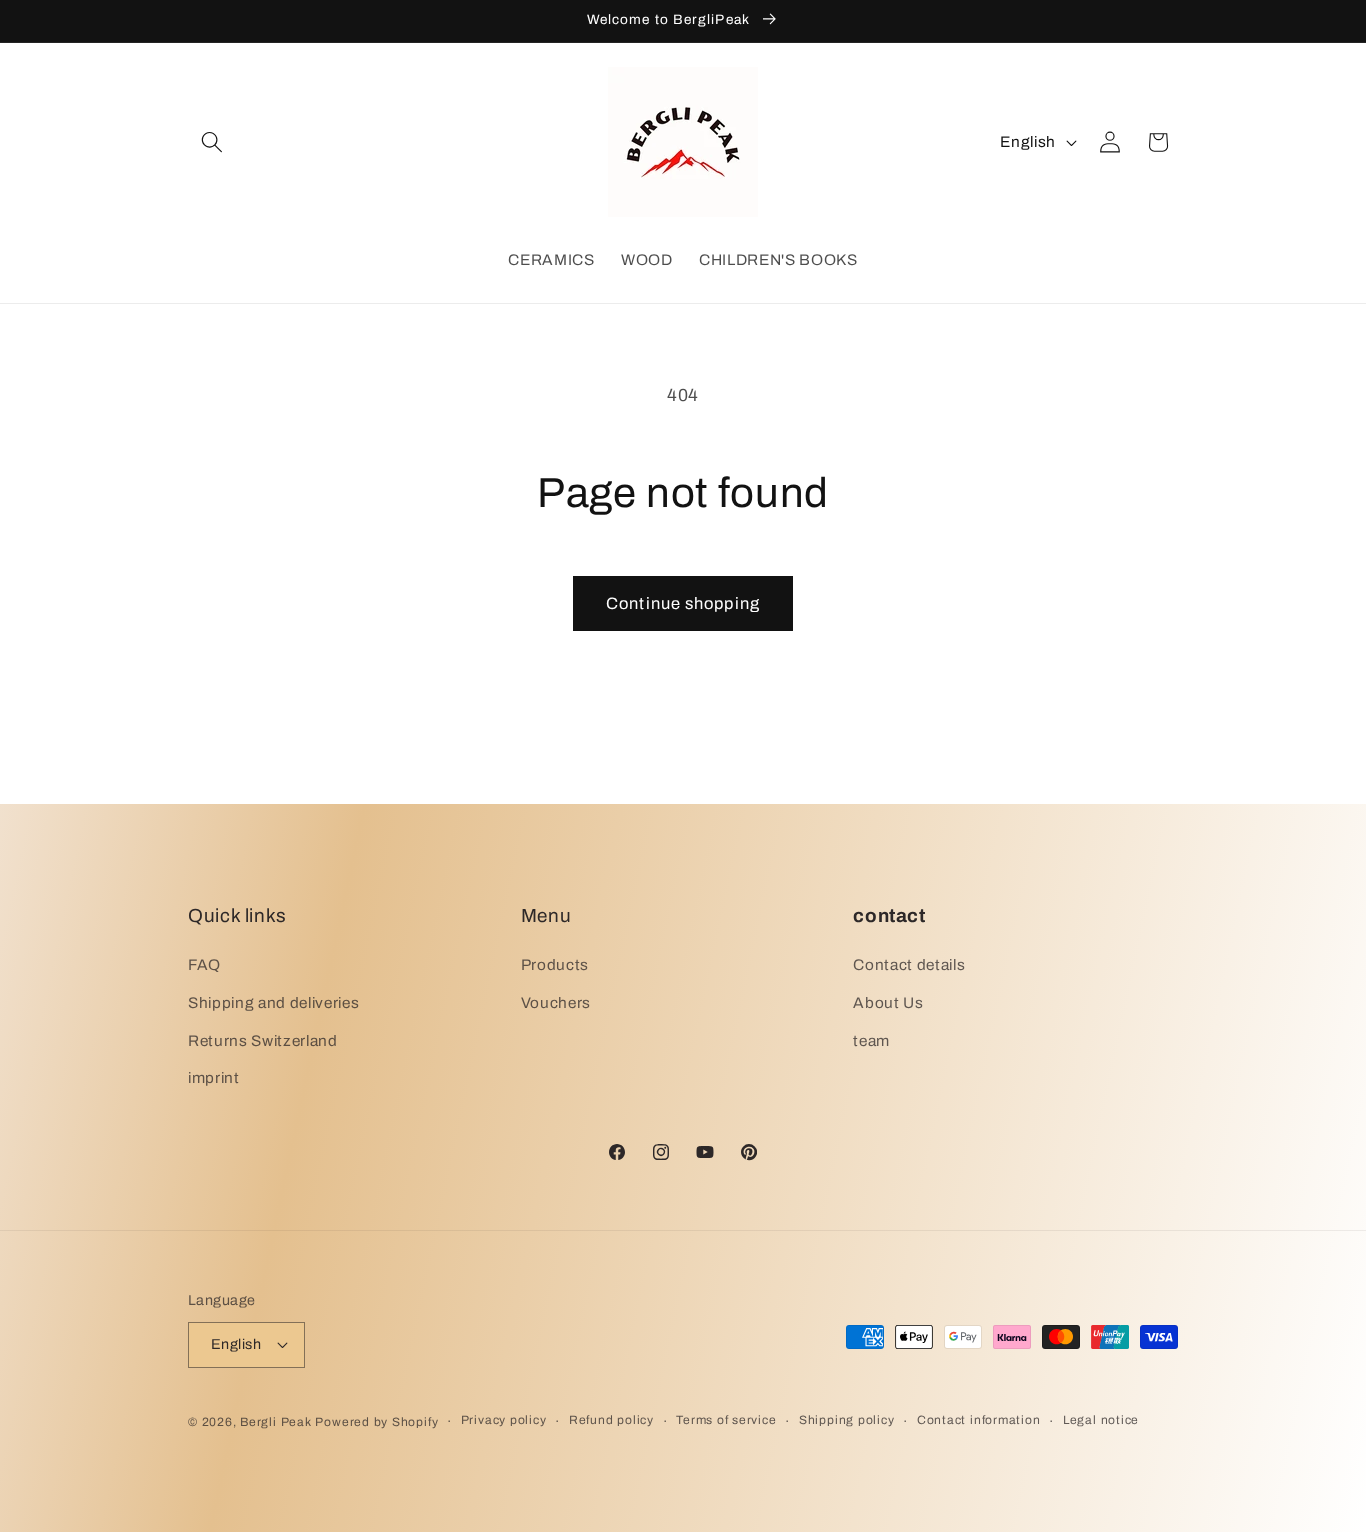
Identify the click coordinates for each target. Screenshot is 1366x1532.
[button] (212, 142)
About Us (888, 1002)
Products (555, 964)
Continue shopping (683, 603)
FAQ (204, 964)
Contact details (909, 964)
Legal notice (1101, 1420)
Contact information (979, 1420)
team (871, 1040)
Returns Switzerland (263, 1040)
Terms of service (726, 1420)
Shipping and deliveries (273, 1002)
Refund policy (611, 1420)
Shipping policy (847, 1420)
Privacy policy (504, 1420)
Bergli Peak (275, 1422)
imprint (214, 1077)
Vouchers (556, 1002)
